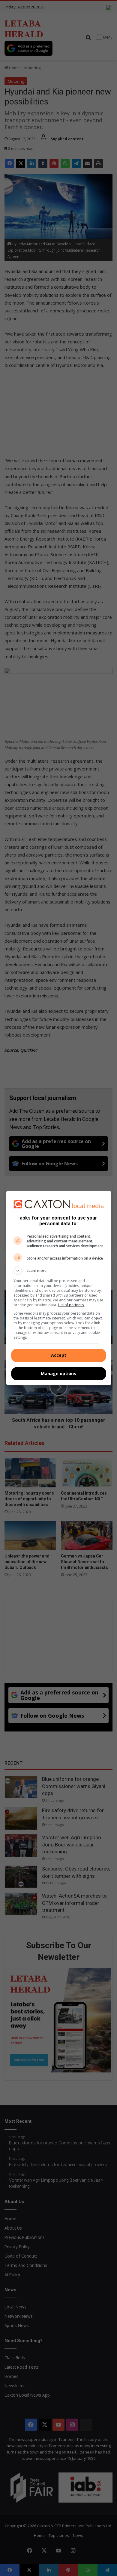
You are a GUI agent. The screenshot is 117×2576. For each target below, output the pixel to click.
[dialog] (59, 1288)
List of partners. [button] (71, 1305)
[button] (59, 1271)
